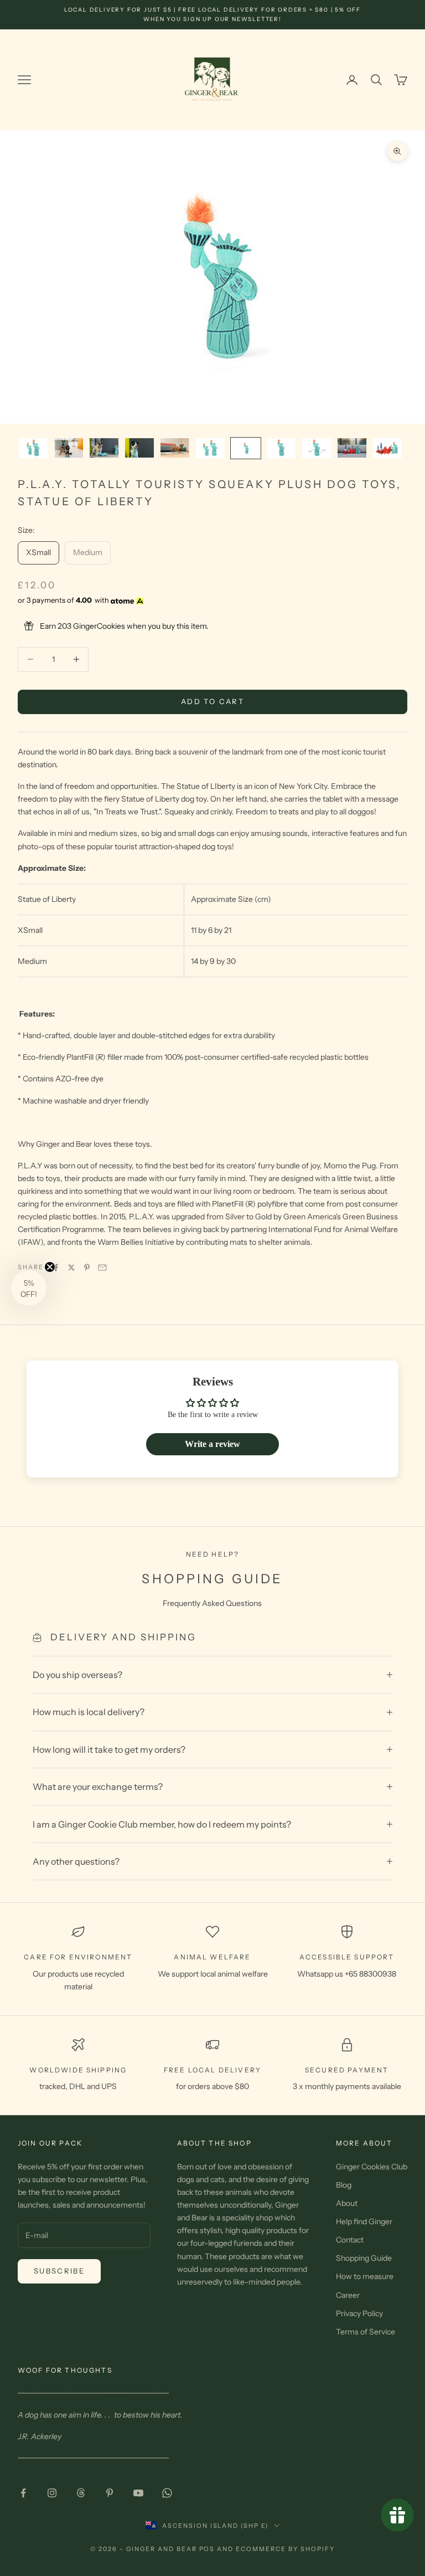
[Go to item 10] (352, 448)
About (347, 2203)
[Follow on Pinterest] (110, 2493)
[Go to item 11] (387, 448)
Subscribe (59, 2271)
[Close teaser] (50, 1267)
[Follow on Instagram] (52, 2493)
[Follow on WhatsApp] (167, 2493)
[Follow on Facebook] (23, 2493)
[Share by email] (102, 1268)
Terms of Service (366, 2332)
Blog (344, 2185)
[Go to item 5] (175, 448)
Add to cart (212, 701)
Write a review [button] (212, 1444)
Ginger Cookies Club (372, 2167)
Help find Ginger (364, 2221)
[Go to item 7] (246, 448)
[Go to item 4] (139, 448)
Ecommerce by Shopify (285, 2549)
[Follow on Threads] (81, 2493)
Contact (350, 2240)
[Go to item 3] (104, 448)
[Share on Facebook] (56, 1268)
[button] (29, 1288)
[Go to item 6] (210, 448)
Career (348, 2295)
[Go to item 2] (69, 448)
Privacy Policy (359, 2313)
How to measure (365, 2276)
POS (207, 2549)
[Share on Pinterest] (87, 1268)
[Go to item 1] (33, 448)
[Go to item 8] (281, 448)
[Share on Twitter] (71, 1268)
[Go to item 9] (317, 448)
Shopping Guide (364, 2258)
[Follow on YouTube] (138, 2493)
